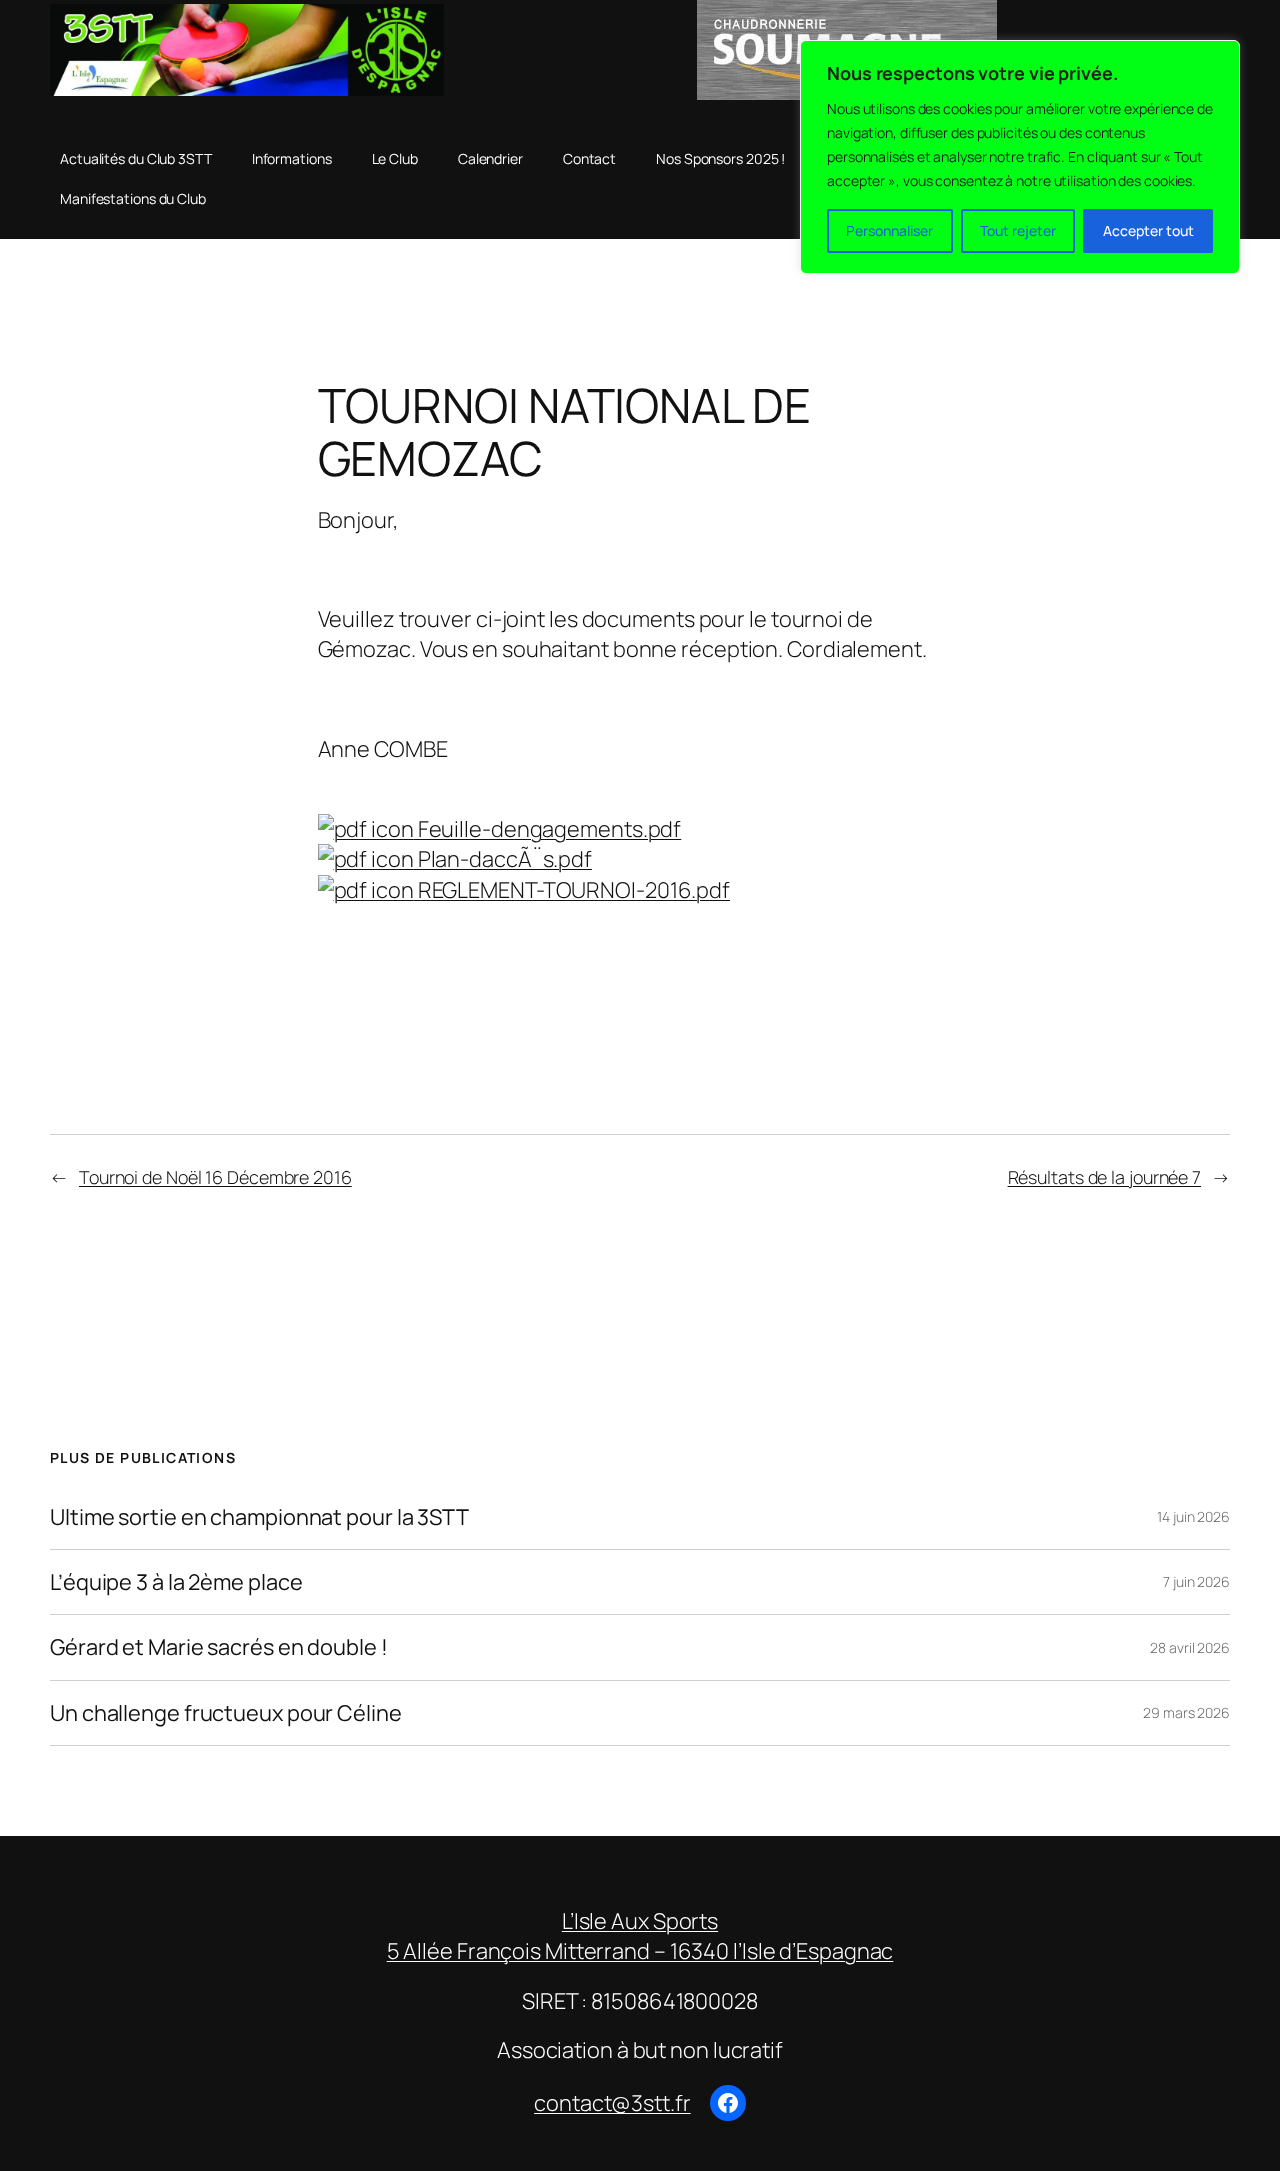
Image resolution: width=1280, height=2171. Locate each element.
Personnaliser (889, 230)
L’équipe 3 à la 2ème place (176, 1582)
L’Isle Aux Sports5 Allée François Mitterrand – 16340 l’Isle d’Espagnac (640, 1936)
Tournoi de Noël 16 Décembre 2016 (215, 1177)
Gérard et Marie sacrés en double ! (219, 1647)
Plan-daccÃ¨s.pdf (503, 859)
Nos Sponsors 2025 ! (720, 158)
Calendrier (490, 158)
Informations (292, 158)
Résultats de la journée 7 (1105, 1177)
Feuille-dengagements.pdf (548, 829)
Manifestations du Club (133, 198)
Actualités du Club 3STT (136, 158)
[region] (1020, 157)
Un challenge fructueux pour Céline (226, 1713)
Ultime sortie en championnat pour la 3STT (259, 1517)
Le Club (395, 158)
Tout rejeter (1018, 230)
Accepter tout (1148, 230)
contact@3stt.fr (612, 2103)
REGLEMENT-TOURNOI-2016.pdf (572, 890)
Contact (589, 158)
